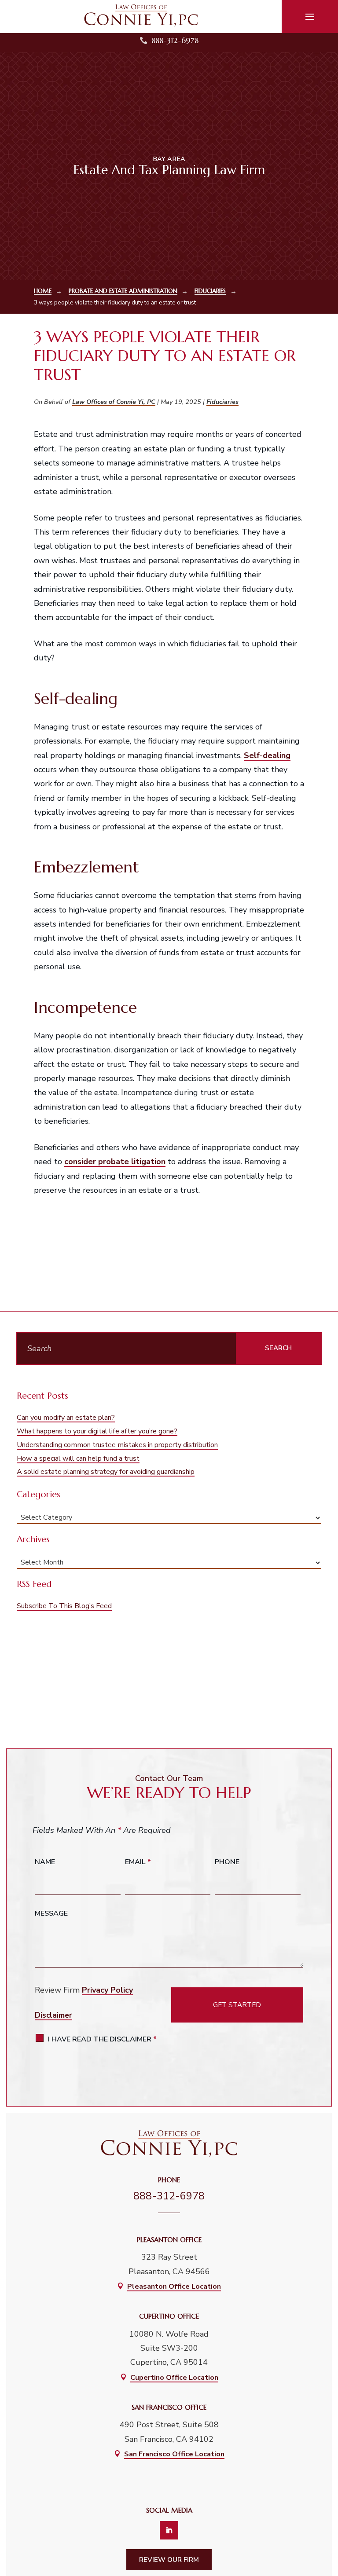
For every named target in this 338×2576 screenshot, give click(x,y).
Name (45, 1862)
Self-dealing (267, 755)
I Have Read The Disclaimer (102, 2039)
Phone (227, 1862)
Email (138, 1862)
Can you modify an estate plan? (66, 1418)
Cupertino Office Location (174, 2378)
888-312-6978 (175, 40)
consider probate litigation (115, 1162)
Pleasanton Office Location (174, 2287)
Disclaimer (53, 2015)
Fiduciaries (222, 402)
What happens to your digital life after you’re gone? (97, 1431)
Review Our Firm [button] (169, 2560)
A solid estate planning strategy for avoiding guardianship (106, 1472)
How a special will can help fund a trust (78, 1458)
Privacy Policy (107, 1990)
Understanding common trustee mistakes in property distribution (117, 1445)
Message (51, 1913)
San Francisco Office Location (174, 2454)
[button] (310, 17)
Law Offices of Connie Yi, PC (114, 402)
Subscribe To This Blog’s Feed (64, 1606)
